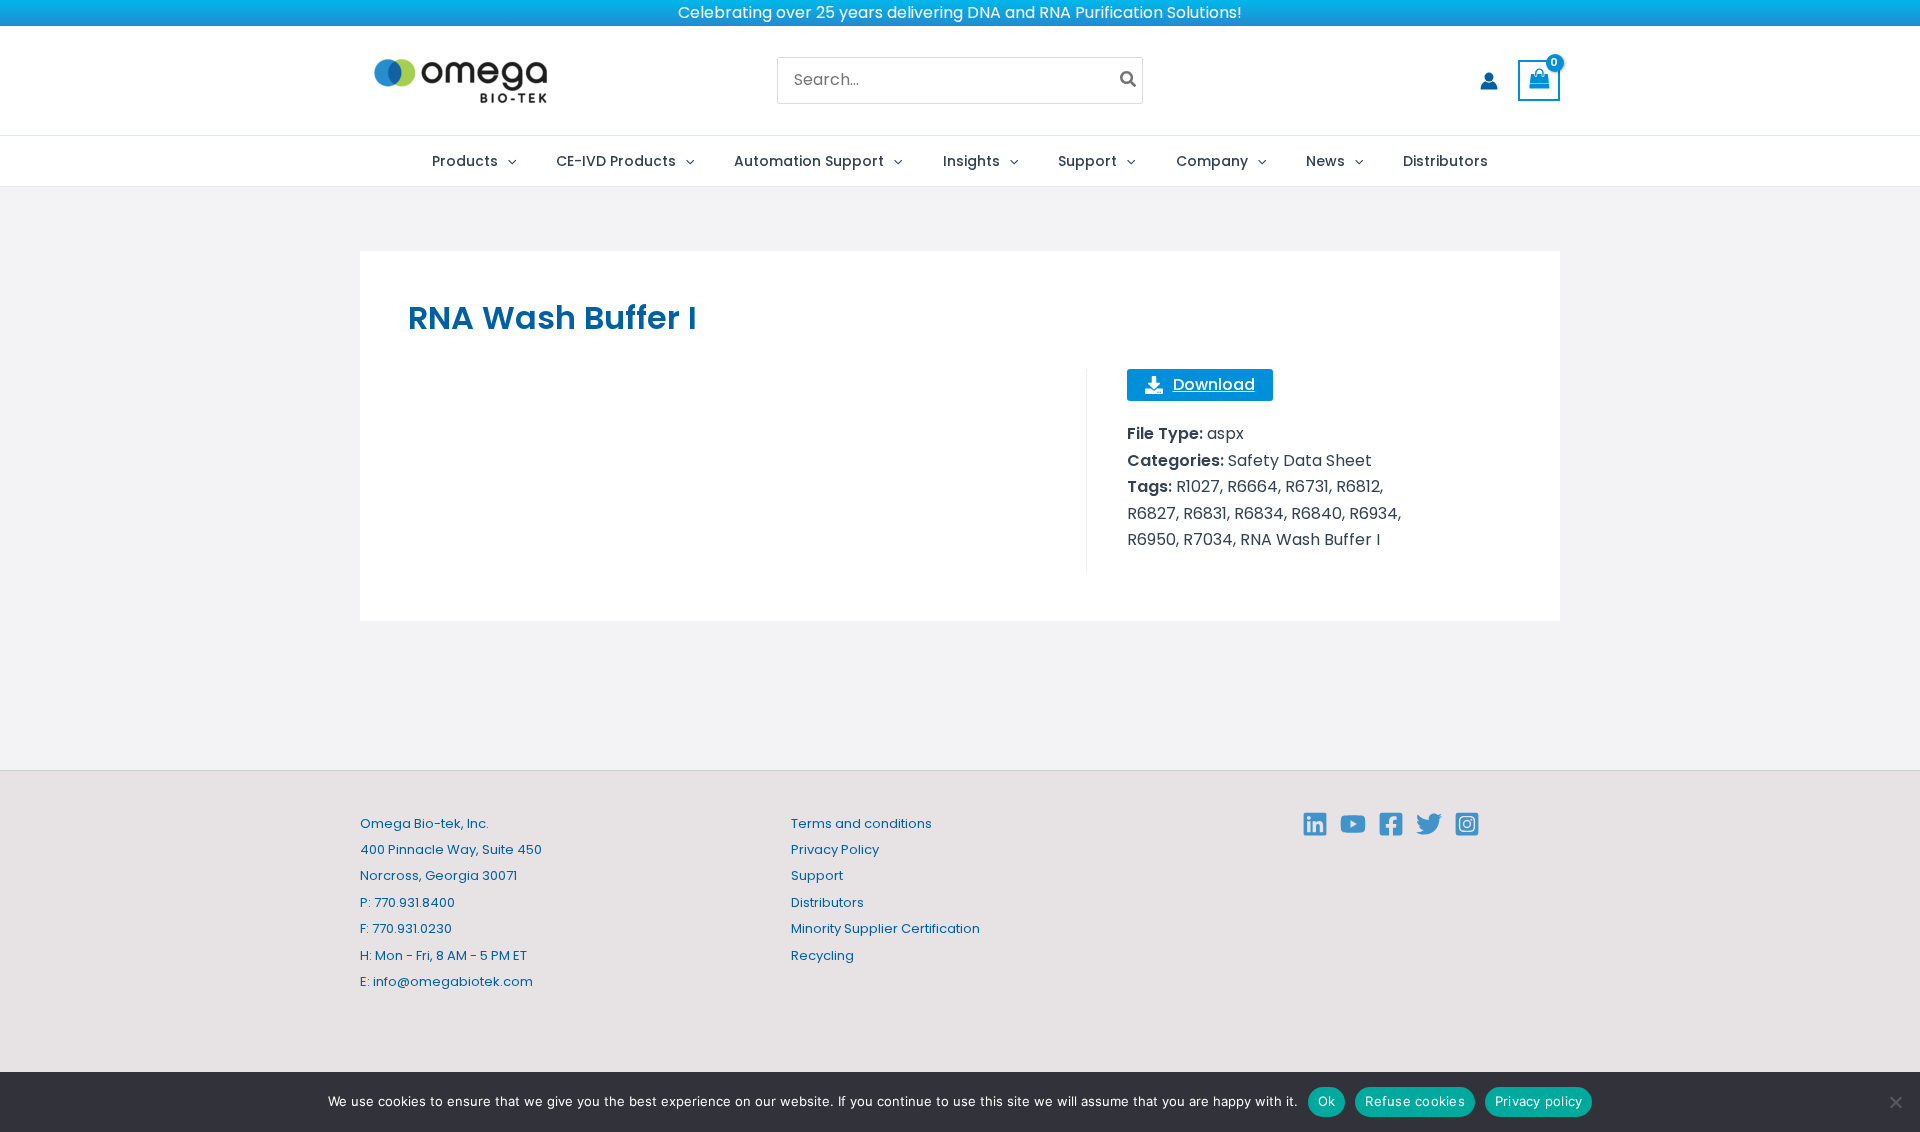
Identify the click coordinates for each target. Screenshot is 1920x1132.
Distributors (827, 902)
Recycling (822, 955)
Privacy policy (1539, 1101)
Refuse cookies (1415, 1101)
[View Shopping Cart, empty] (1539, 80)
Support (817, 875)
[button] (507, 161)
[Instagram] (1467, 824)
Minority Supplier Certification (885, 928)
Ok (1327, 1101)
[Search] (1129, 81)
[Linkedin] (1315, 824)
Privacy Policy (835, 849)
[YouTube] (1353, 824)
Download (1214, 384)
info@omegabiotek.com (453, 981)
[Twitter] (1429, 824)
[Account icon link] (1489, 81)
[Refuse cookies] (1895, 1102)
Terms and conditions (861, 823)
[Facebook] (1391, 824)
